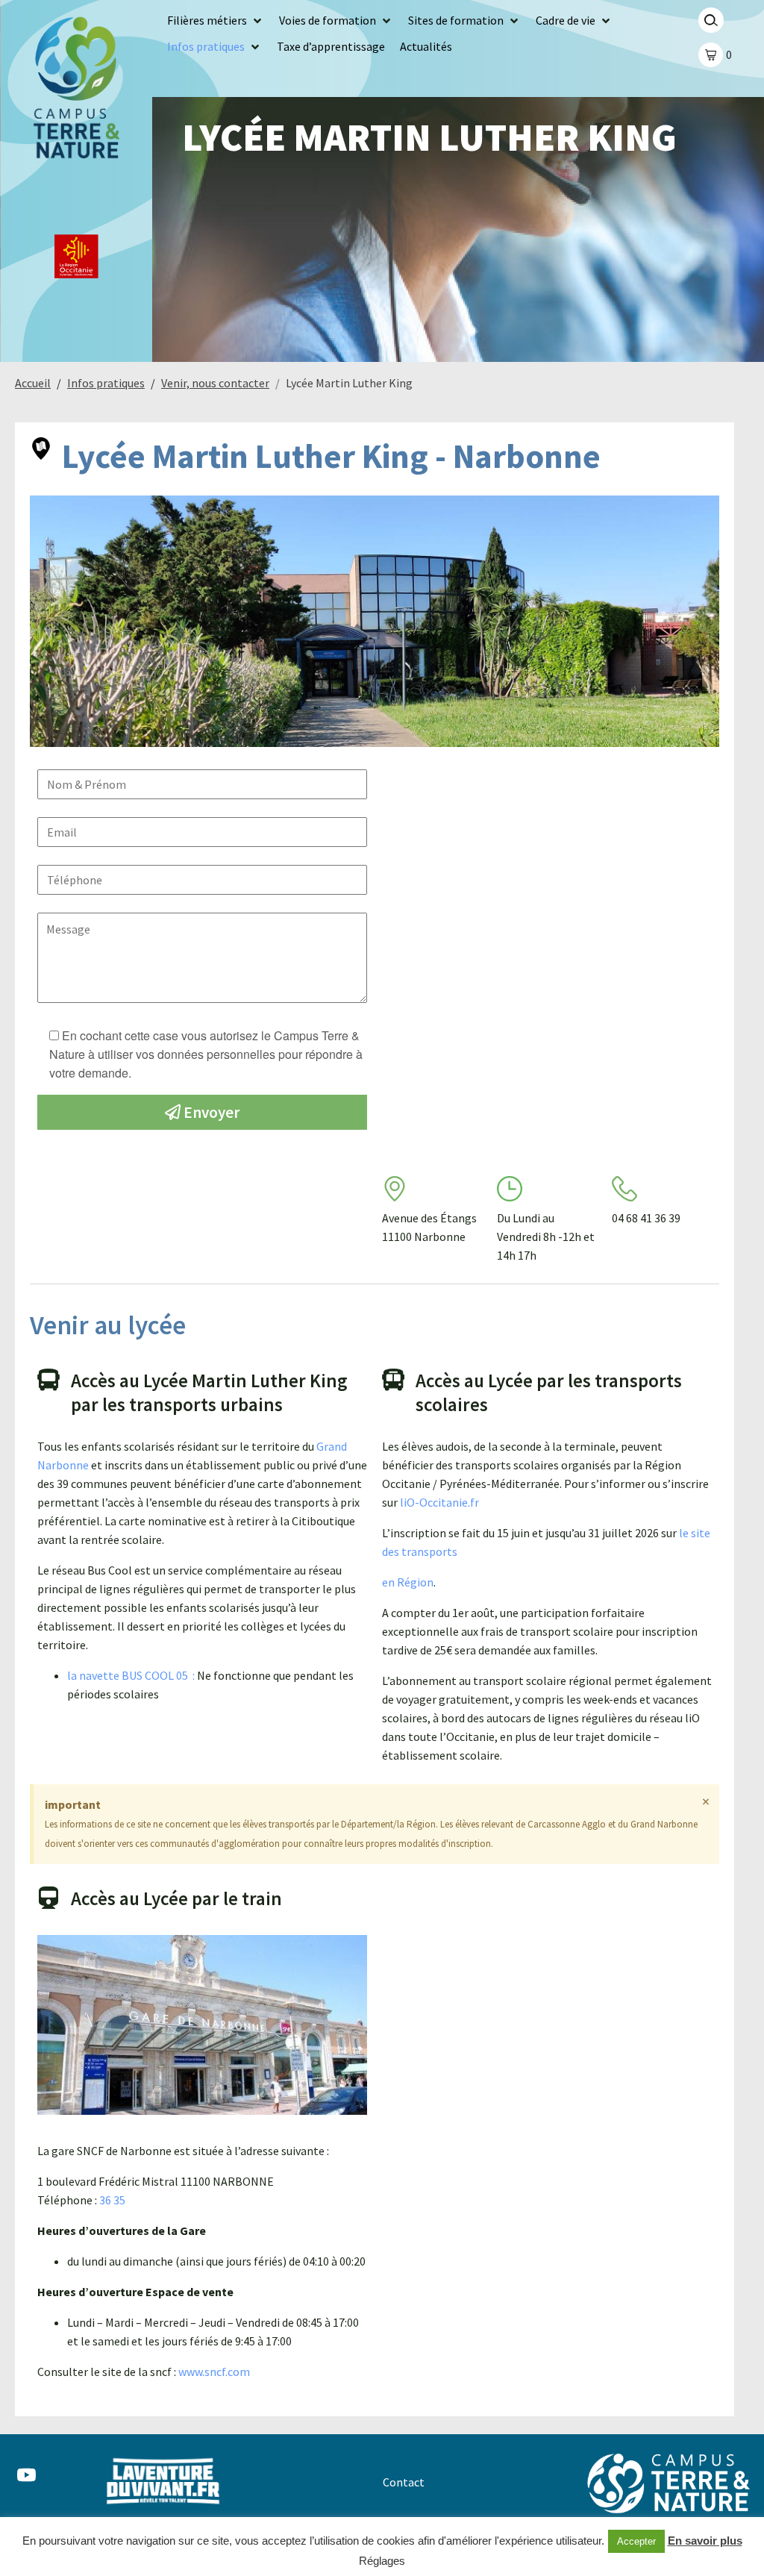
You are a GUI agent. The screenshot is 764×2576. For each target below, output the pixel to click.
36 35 (112, 2200)
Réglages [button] (382, 2561)
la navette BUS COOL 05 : (132, 1675)
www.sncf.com (214, 2372)
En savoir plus (705, 2541)
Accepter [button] (636, 2541)
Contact (404, 2482)
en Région (408, 1582)
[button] (216, 21)
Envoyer (210, 1112)
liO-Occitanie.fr (439, 1502)
